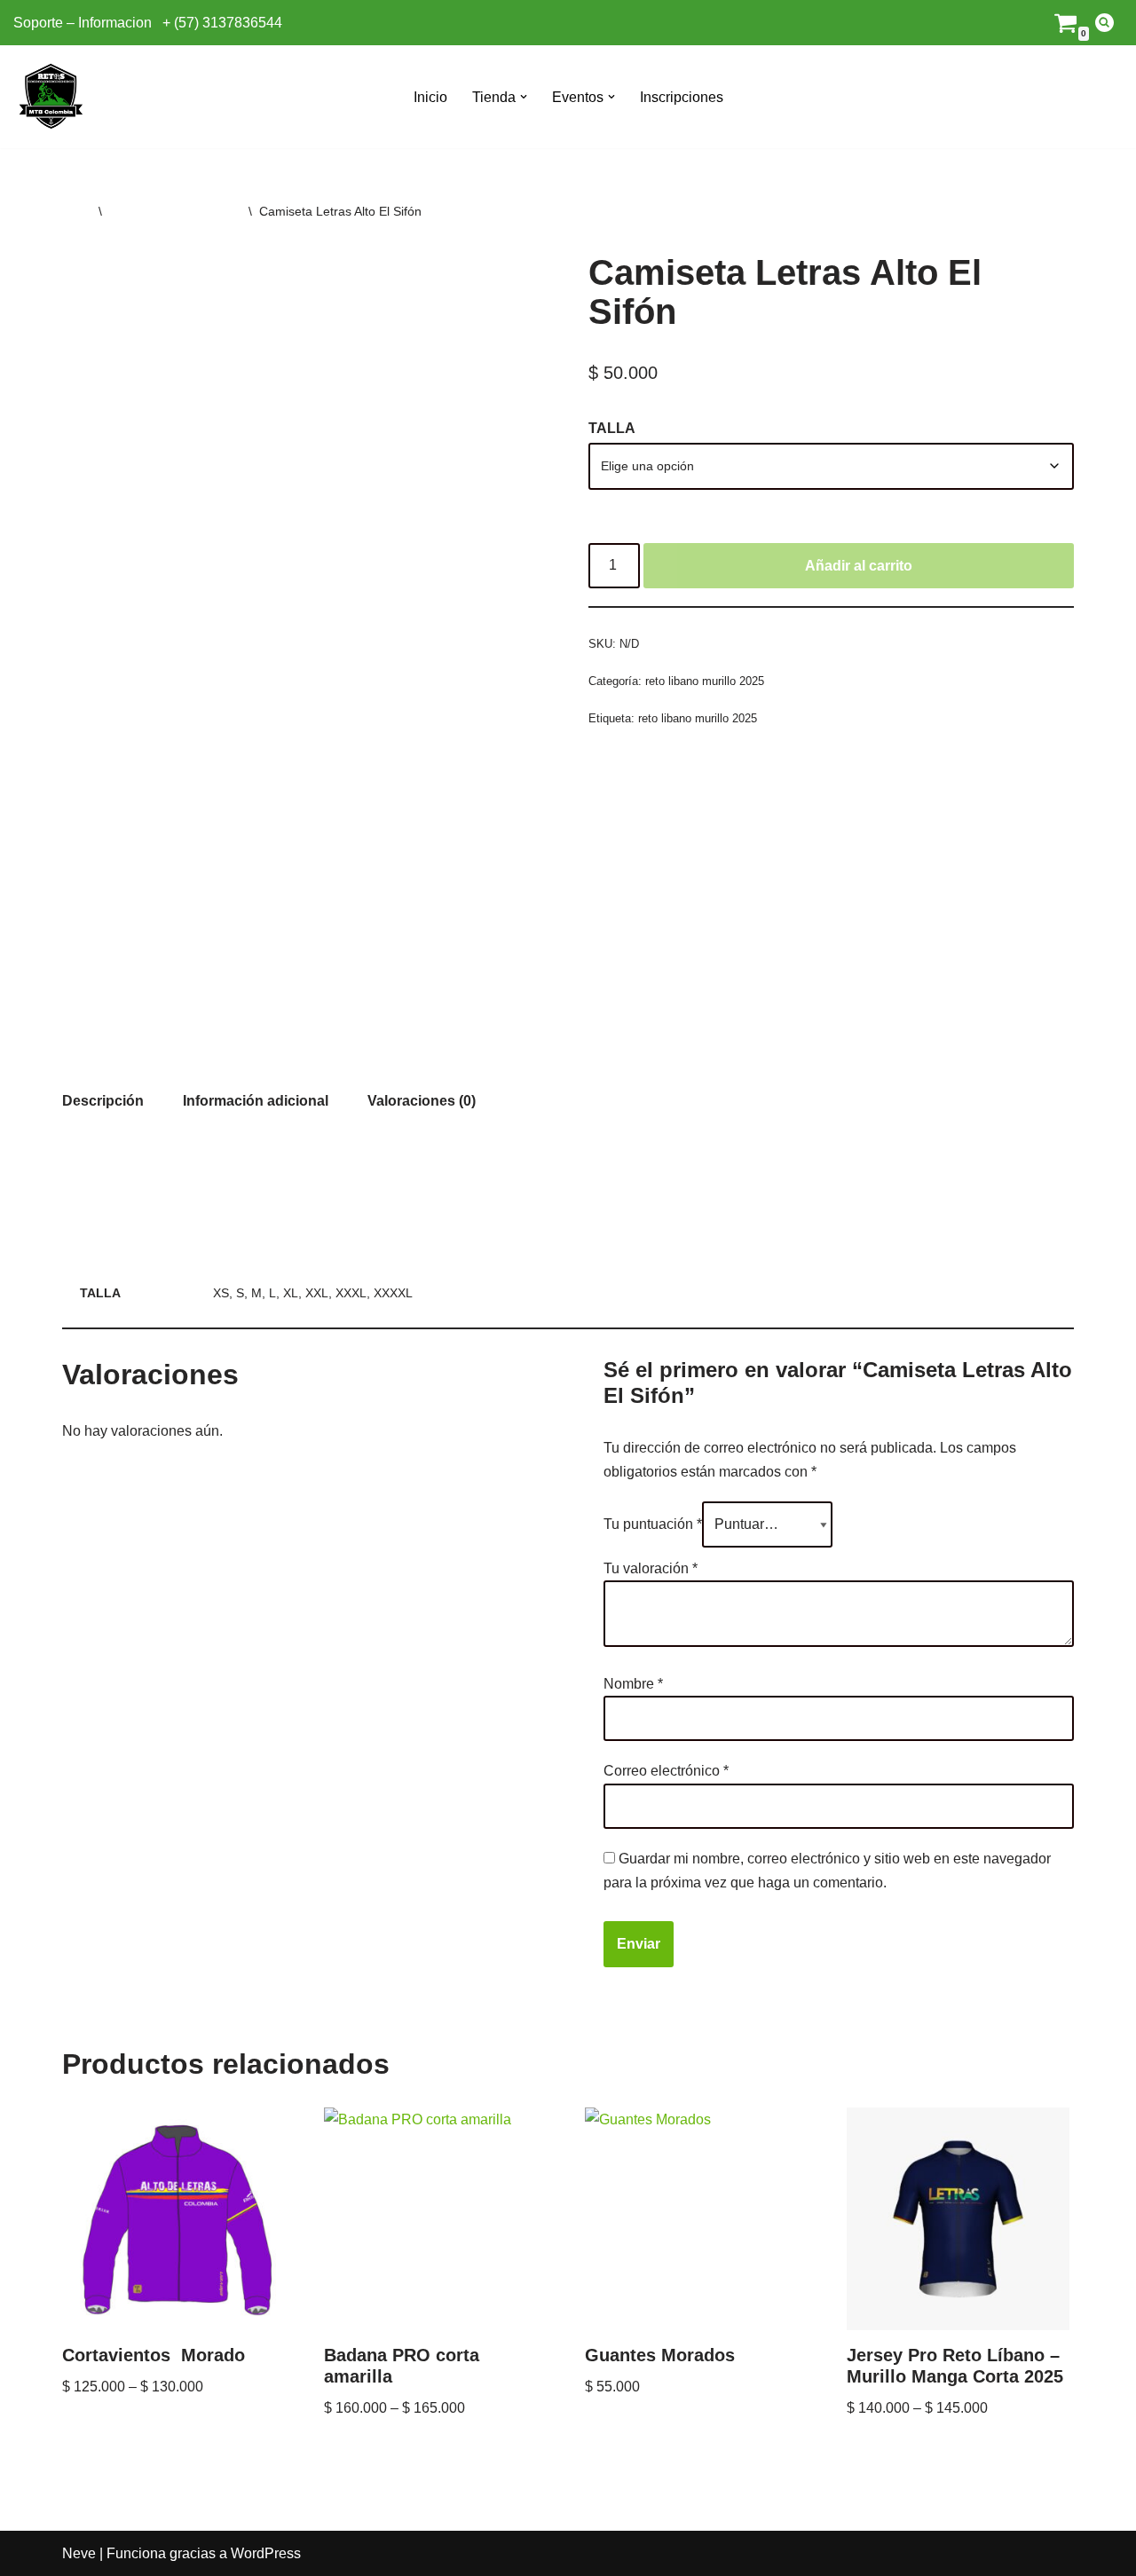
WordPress (266, 2553)
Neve (79, 2553)
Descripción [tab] (103, 1101)
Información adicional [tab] (256, 1101)
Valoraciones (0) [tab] (422, 1101)
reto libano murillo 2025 (175, 211)
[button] (524, 97)
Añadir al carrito (859, 566)
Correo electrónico (666, 1771)
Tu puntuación (653, 1524)
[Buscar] (1104, 23)
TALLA (612, 428)
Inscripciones (682, 97)
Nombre (633, 1684)
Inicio (430, 97)
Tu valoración (651, 1568)
